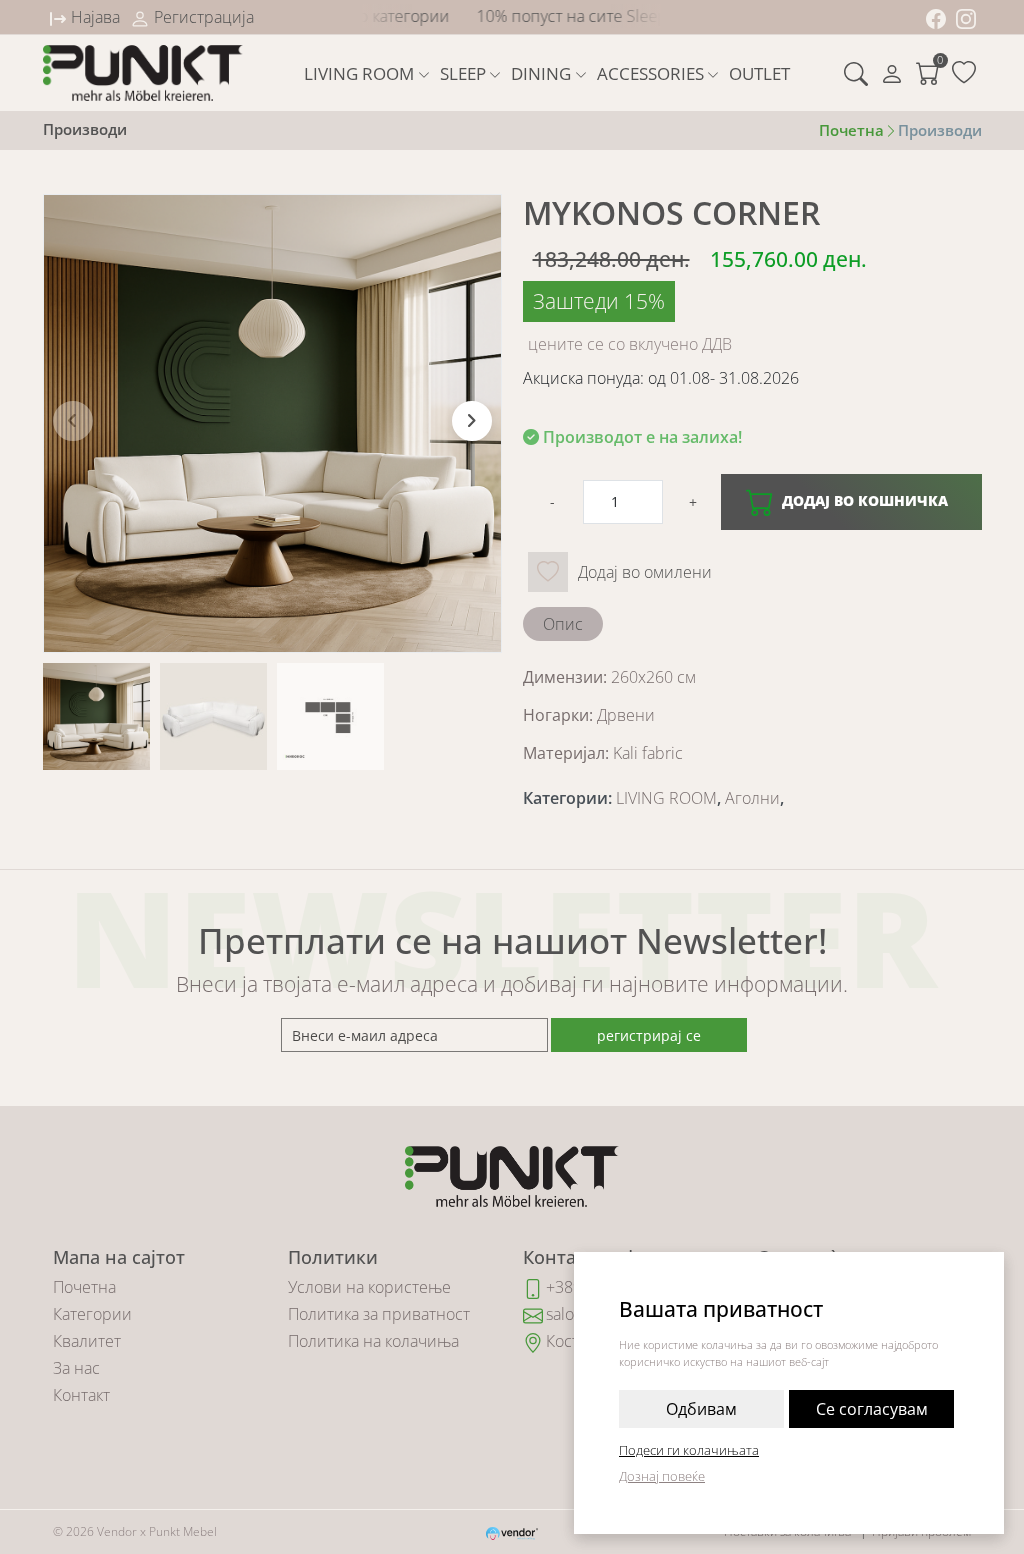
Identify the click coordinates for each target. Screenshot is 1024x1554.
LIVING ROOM (359, 73)
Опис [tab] (563, 624)
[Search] (856, 73)
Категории (92, 1314)
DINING (541, 73)
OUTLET (759, 73)
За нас (76, 1368)
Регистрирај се (649, 1035)
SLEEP (463, 73)
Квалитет (87, 1341)
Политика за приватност (379, 1314)
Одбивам (701, 1409)
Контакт (81, 1395)
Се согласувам (872, 1409)
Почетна (84, 1287)
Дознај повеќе (662, 1476)
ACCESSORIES (650, 73)
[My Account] (892, 73)
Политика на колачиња (373, 1341)
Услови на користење (369, 1287)
